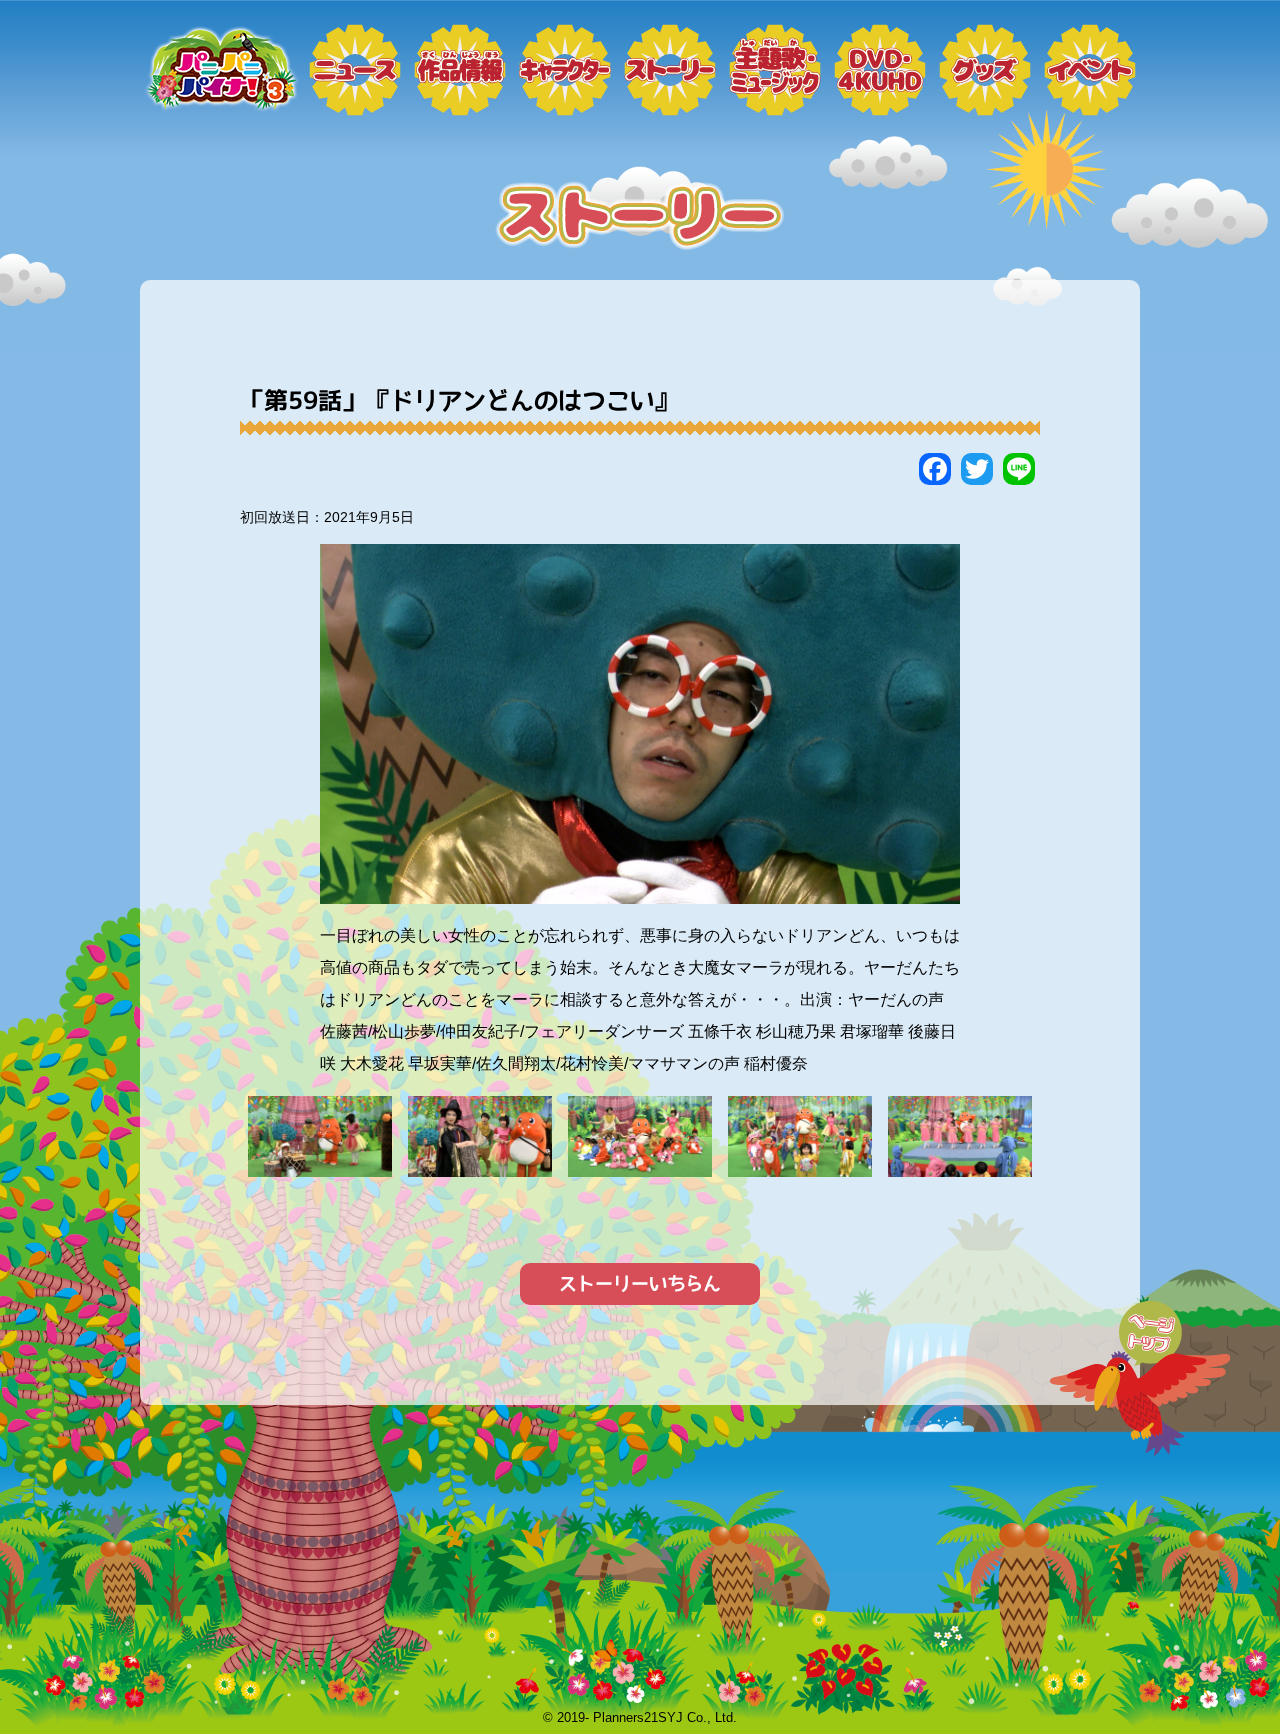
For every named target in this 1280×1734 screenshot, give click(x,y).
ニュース (355, 70)
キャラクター (565, 70)
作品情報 (460, 70)
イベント (1090, 70)
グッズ (985, 70)
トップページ (220, 70)
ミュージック (775, 70)
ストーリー (670, 70)
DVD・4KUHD (880, 70)
